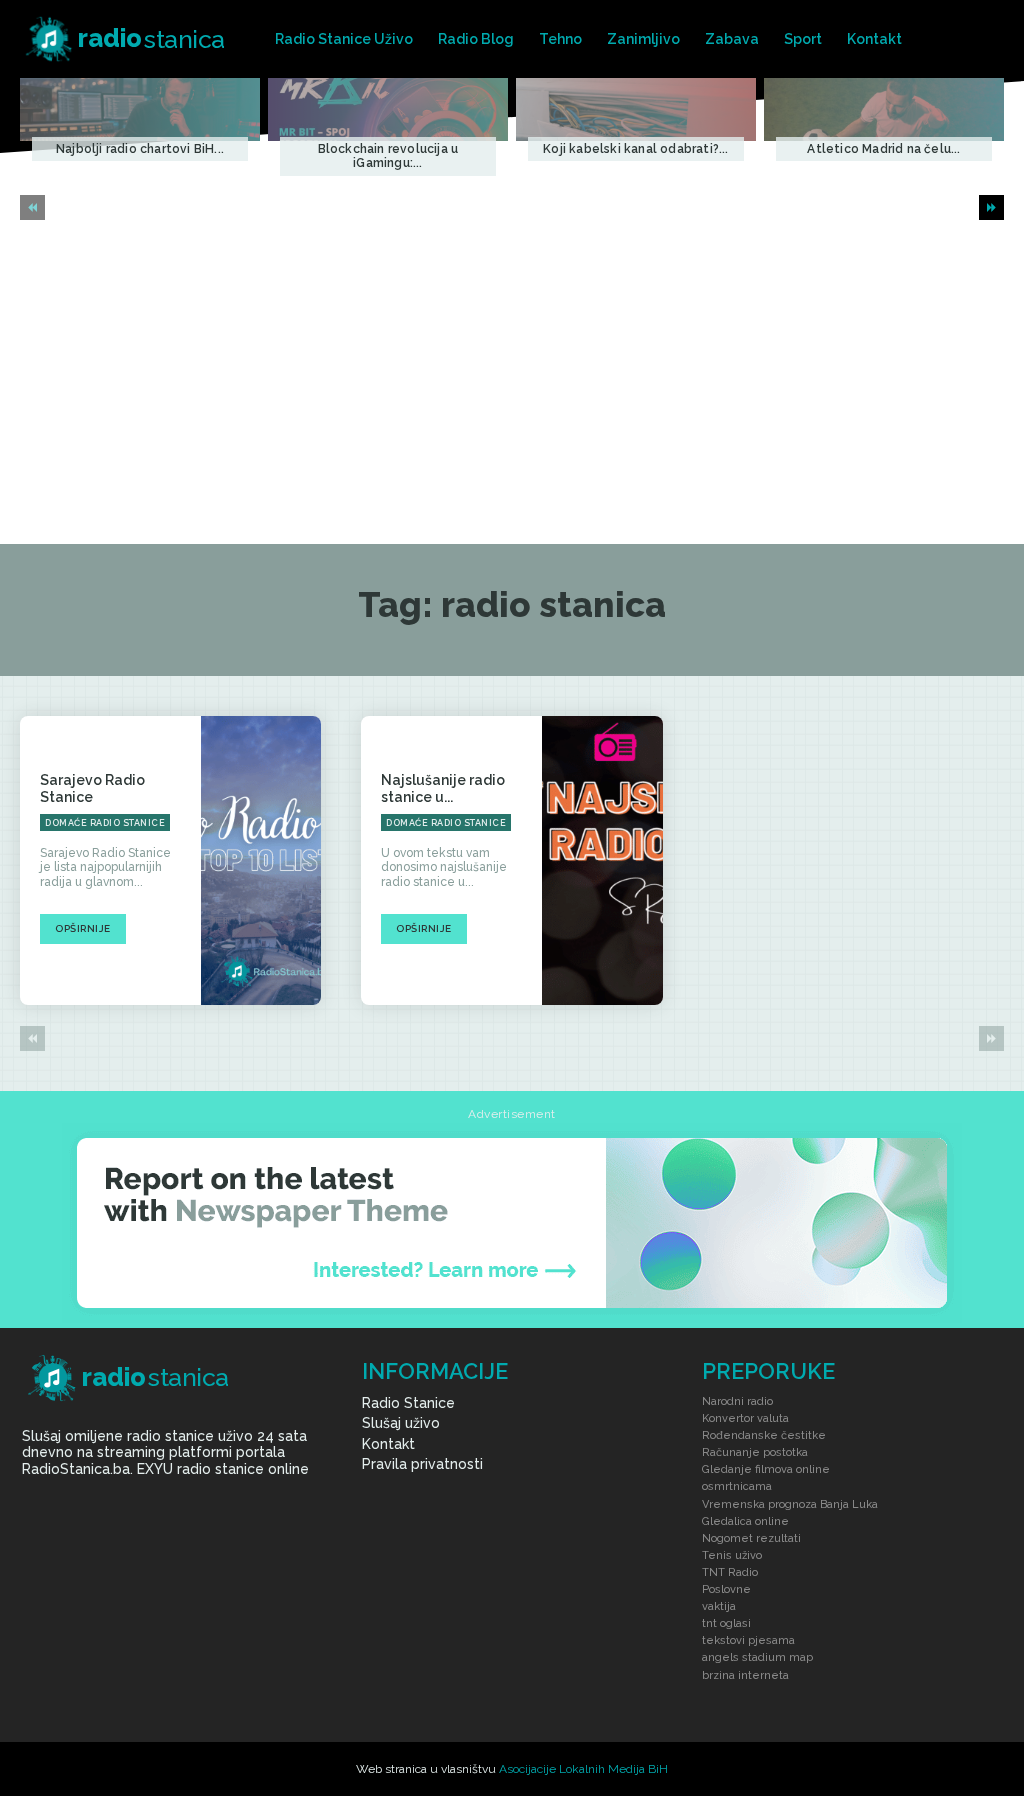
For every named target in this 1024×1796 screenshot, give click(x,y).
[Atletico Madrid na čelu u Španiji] (884, 109)
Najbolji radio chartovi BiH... (140, 149)
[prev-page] (32, 207)
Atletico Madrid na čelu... (883, 149)
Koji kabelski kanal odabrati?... (635, 149)
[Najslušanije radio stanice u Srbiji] (602, 860)
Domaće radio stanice (105, 823)
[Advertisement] (512, 394)
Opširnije (83, 928)
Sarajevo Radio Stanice (92, 788)
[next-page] (991, 207)
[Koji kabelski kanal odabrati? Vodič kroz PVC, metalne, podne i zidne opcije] (636, 109)
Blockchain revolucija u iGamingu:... (388, 156)
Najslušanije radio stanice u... (443, 788)
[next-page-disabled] (991, 1038)
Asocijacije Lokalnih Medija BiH (583, 1769)
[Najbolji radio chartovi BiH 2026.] (140, 109)
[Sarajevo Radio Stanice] (261, 860)
